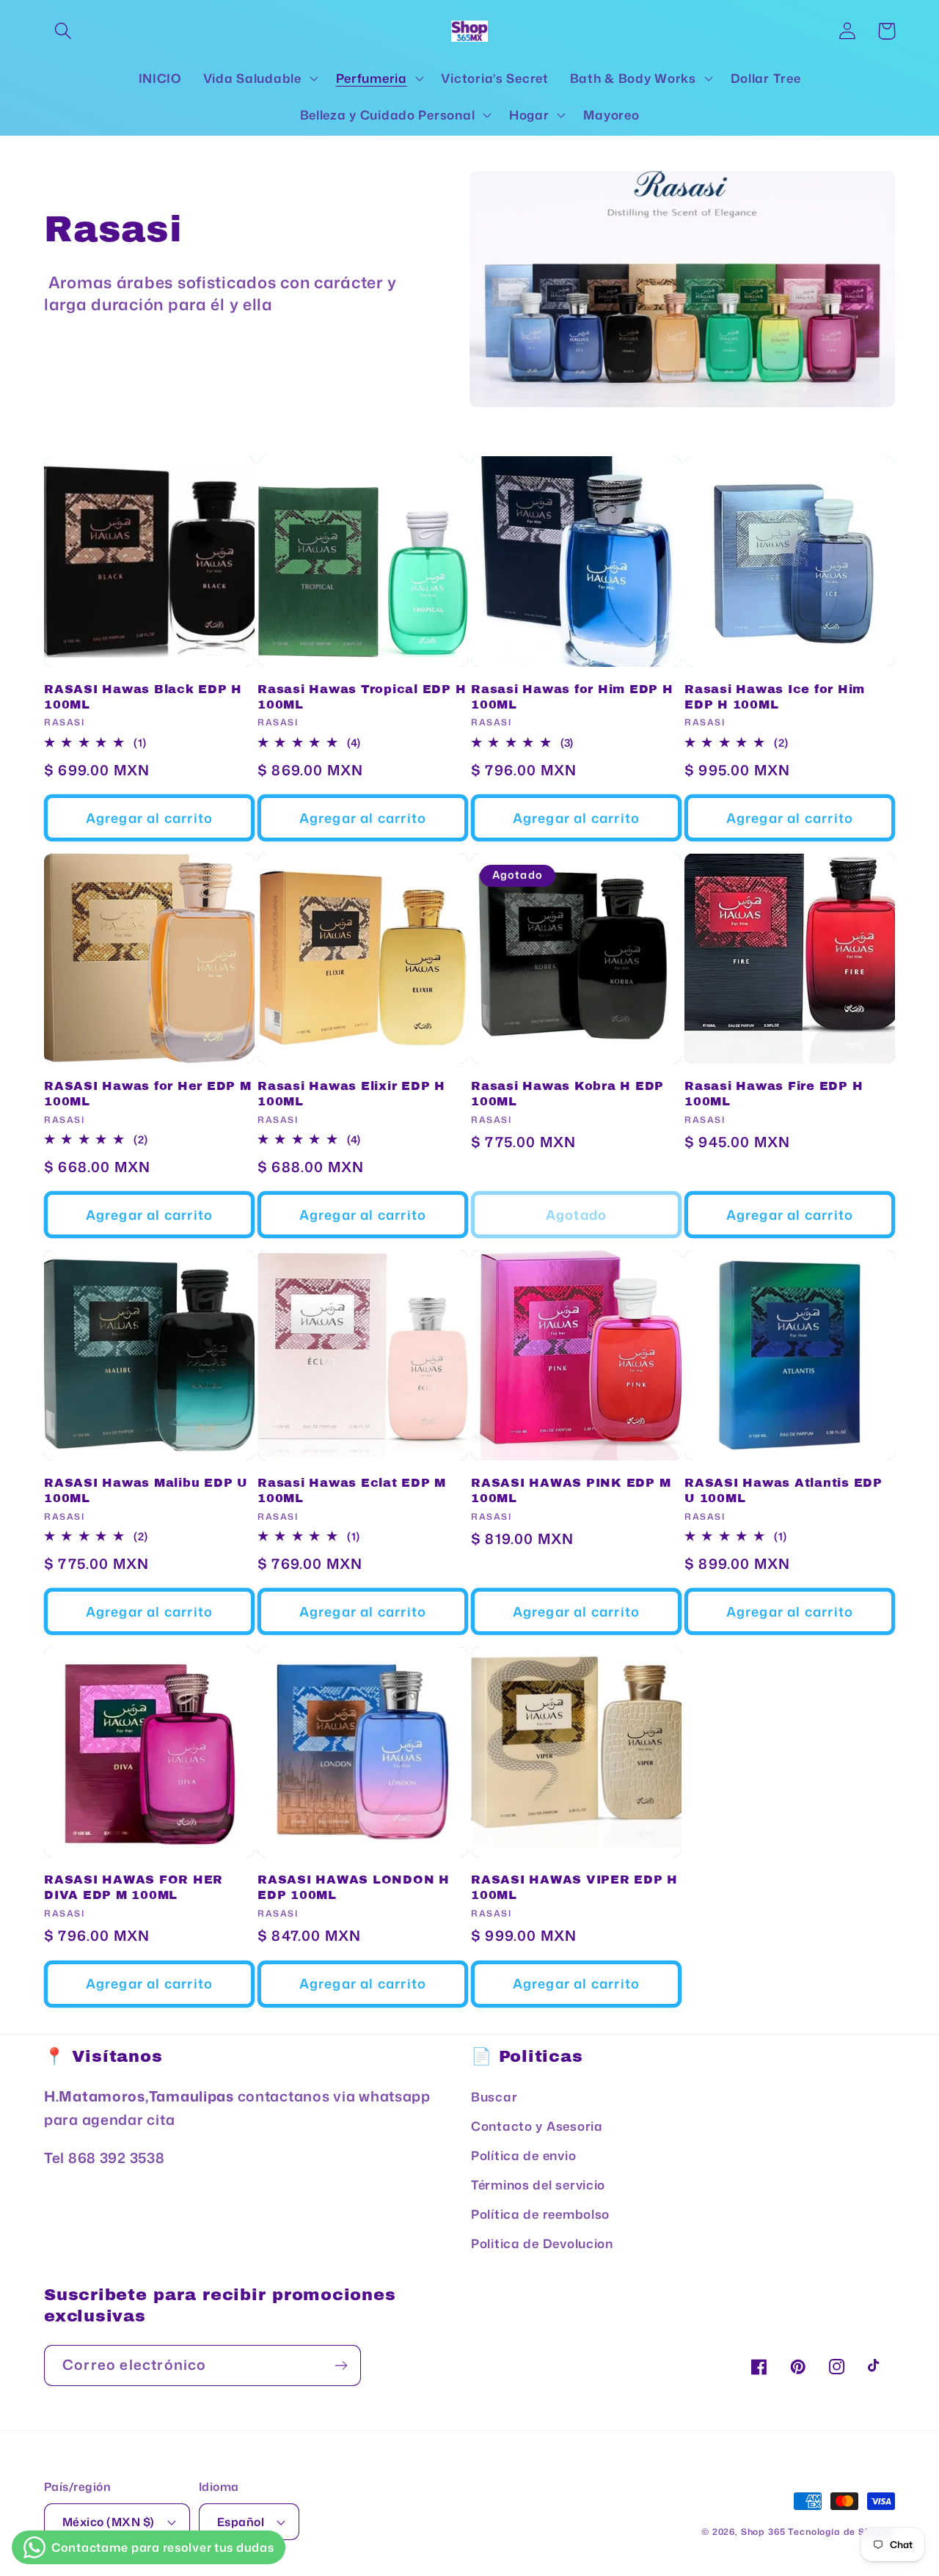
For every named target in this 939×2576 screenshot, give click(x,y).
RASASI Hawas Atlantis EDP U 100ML (783, 1490)
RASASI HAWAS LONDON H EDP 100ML (354, 1887)
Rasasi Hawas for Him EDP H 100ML (572, 697)
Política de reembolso (540, 2214)
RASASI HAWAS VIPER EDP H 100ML (574, 1887)
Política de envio (523, 2155)
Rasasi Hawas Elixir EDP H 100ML (351, 1094)
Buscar (494, 2097)
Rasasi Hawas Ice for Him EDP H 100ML (775, 697)
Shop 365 (763, 2532)
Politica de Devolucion (542, 2243)
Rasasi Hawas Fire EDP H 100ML (774, 1094)
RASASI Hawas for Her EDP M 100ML (148, 1094)
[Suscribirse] (341, 2365)
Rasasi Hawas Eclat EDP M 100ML (352, 1490)
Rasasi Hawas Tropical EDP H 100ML (362, 697)
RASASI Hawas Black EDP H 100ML (143, 697)
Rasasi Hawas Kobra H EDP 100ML (567, 1094)
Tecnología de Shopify (841, 2532)
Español (241, 2522)
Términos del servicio (538, 2185)
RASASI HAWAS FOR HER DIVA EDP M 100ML (134, 1887)
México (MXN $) (109, 2522)
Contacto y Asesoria (537, 2126)
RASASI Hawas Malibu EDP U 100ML (146, 1490)
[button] (63, 31)
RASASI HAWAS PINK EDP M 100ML (571, 1490)
